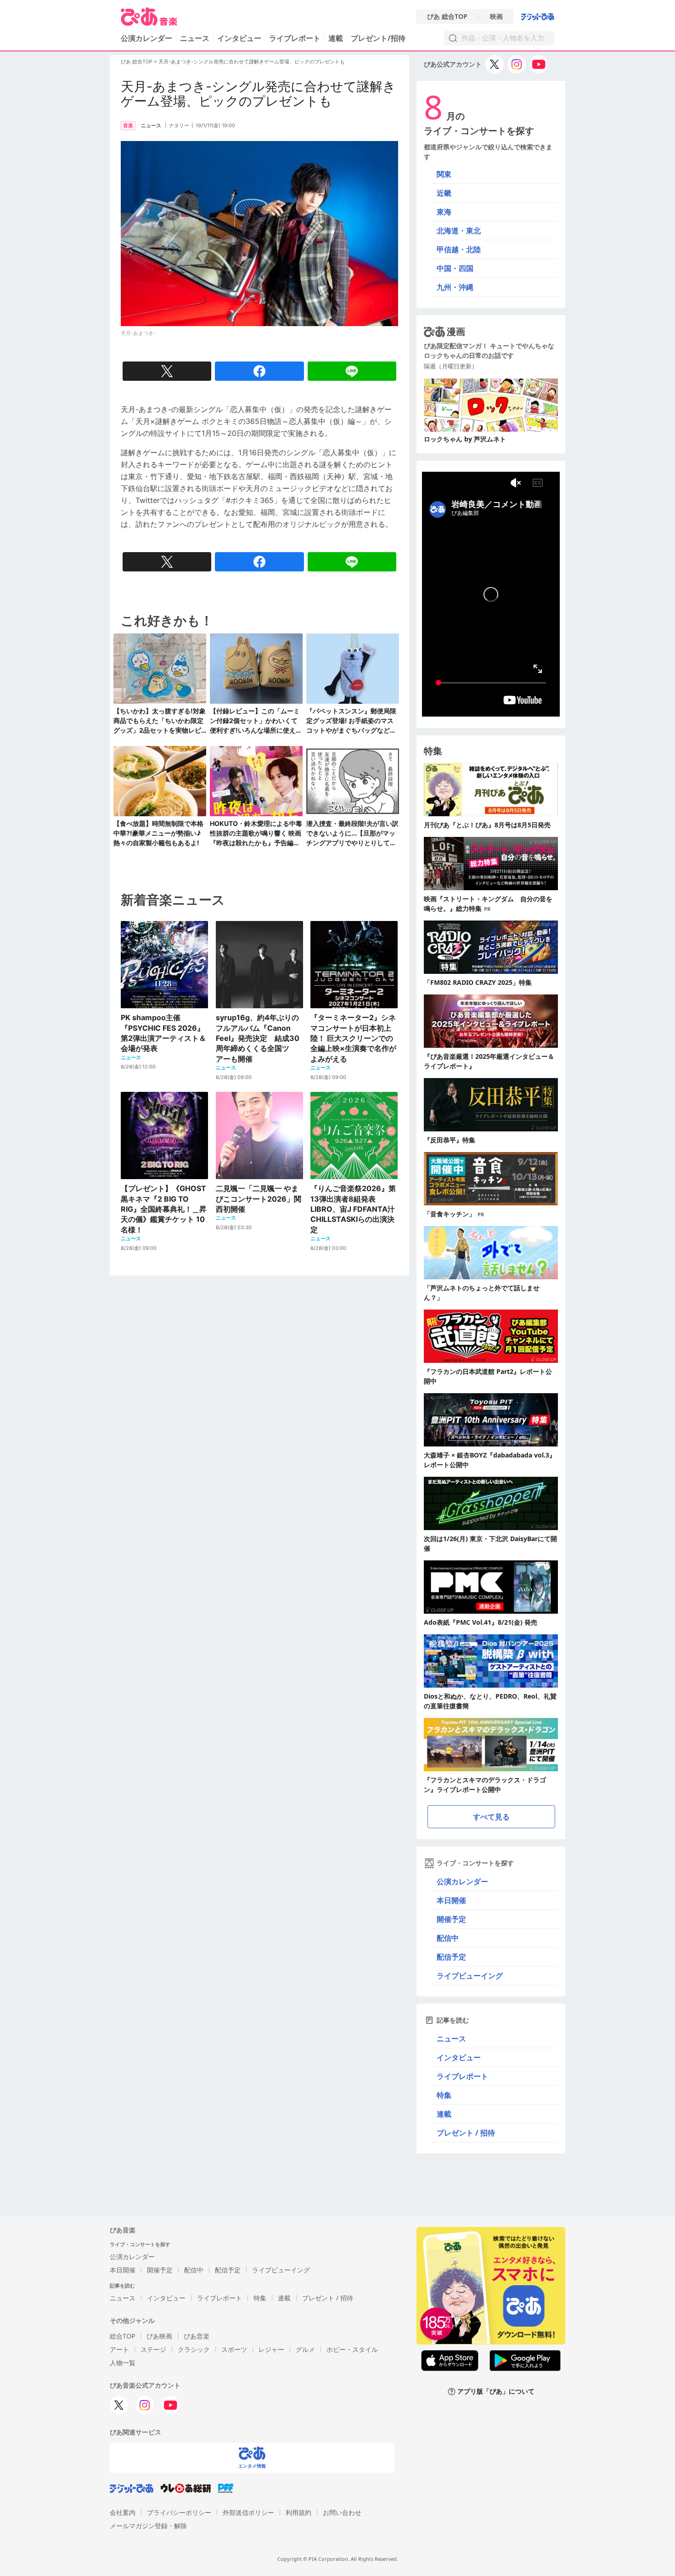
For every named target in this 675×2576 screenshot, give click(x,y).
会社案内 (123, 2512)
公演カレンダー (462, 1881)
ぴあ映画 (159, 2336)
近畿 (444, 193)
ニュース (195, 38)
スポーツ (234, 2349)
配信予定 (451, 1957)
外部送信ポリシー (248, 2512)
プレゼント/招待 (378, 38)
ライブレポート (295, 38)
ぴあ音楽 (197, 2336)
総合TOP (122, 2336)
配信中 (448, 1938)
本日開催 (451, 1900)
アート (119, 2349)
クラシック (194, 2349)
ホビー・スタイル (352, 2349)
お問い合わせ (342, 2512)
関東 (444, 174)
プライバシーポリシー (179, 2512)
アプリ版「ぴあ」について (496, 2392)
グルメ (305, 2349)
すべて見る (491, 1817)
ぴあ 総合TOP (447, 17)
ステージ (153, 2349)
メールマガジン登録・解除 (148, 2526)
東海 (444, 212)
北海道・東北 (459, 231)
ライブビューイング (470, 1976)
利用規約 (298, 2512)
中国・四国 (455, 268)
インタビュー (239, 38)
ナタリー (179, 125)
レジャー (271, 2349)
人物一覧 (123, 2363)
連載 (336, 38)
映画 (496, 17)
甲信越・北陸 (459, 249)
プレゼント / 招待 (466, 2133)
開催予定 (451, 1919)
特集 (444, 2095)
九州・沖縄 (455, 287)
